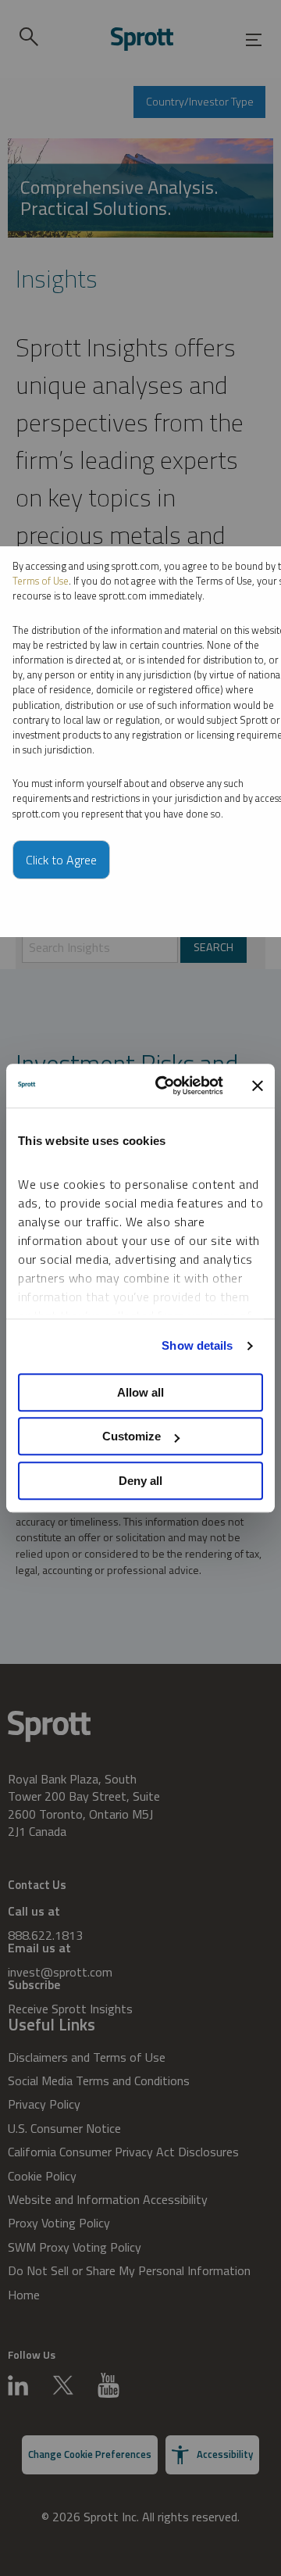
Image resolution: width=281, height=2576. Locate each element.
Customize (132, 1436)
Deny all (140, 1481)
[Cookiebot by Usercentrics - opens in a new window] (165, 1086)
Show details (197, 1345)
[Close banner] (258, 1086)
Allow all (140, 1392)
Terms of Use (41, 581)
